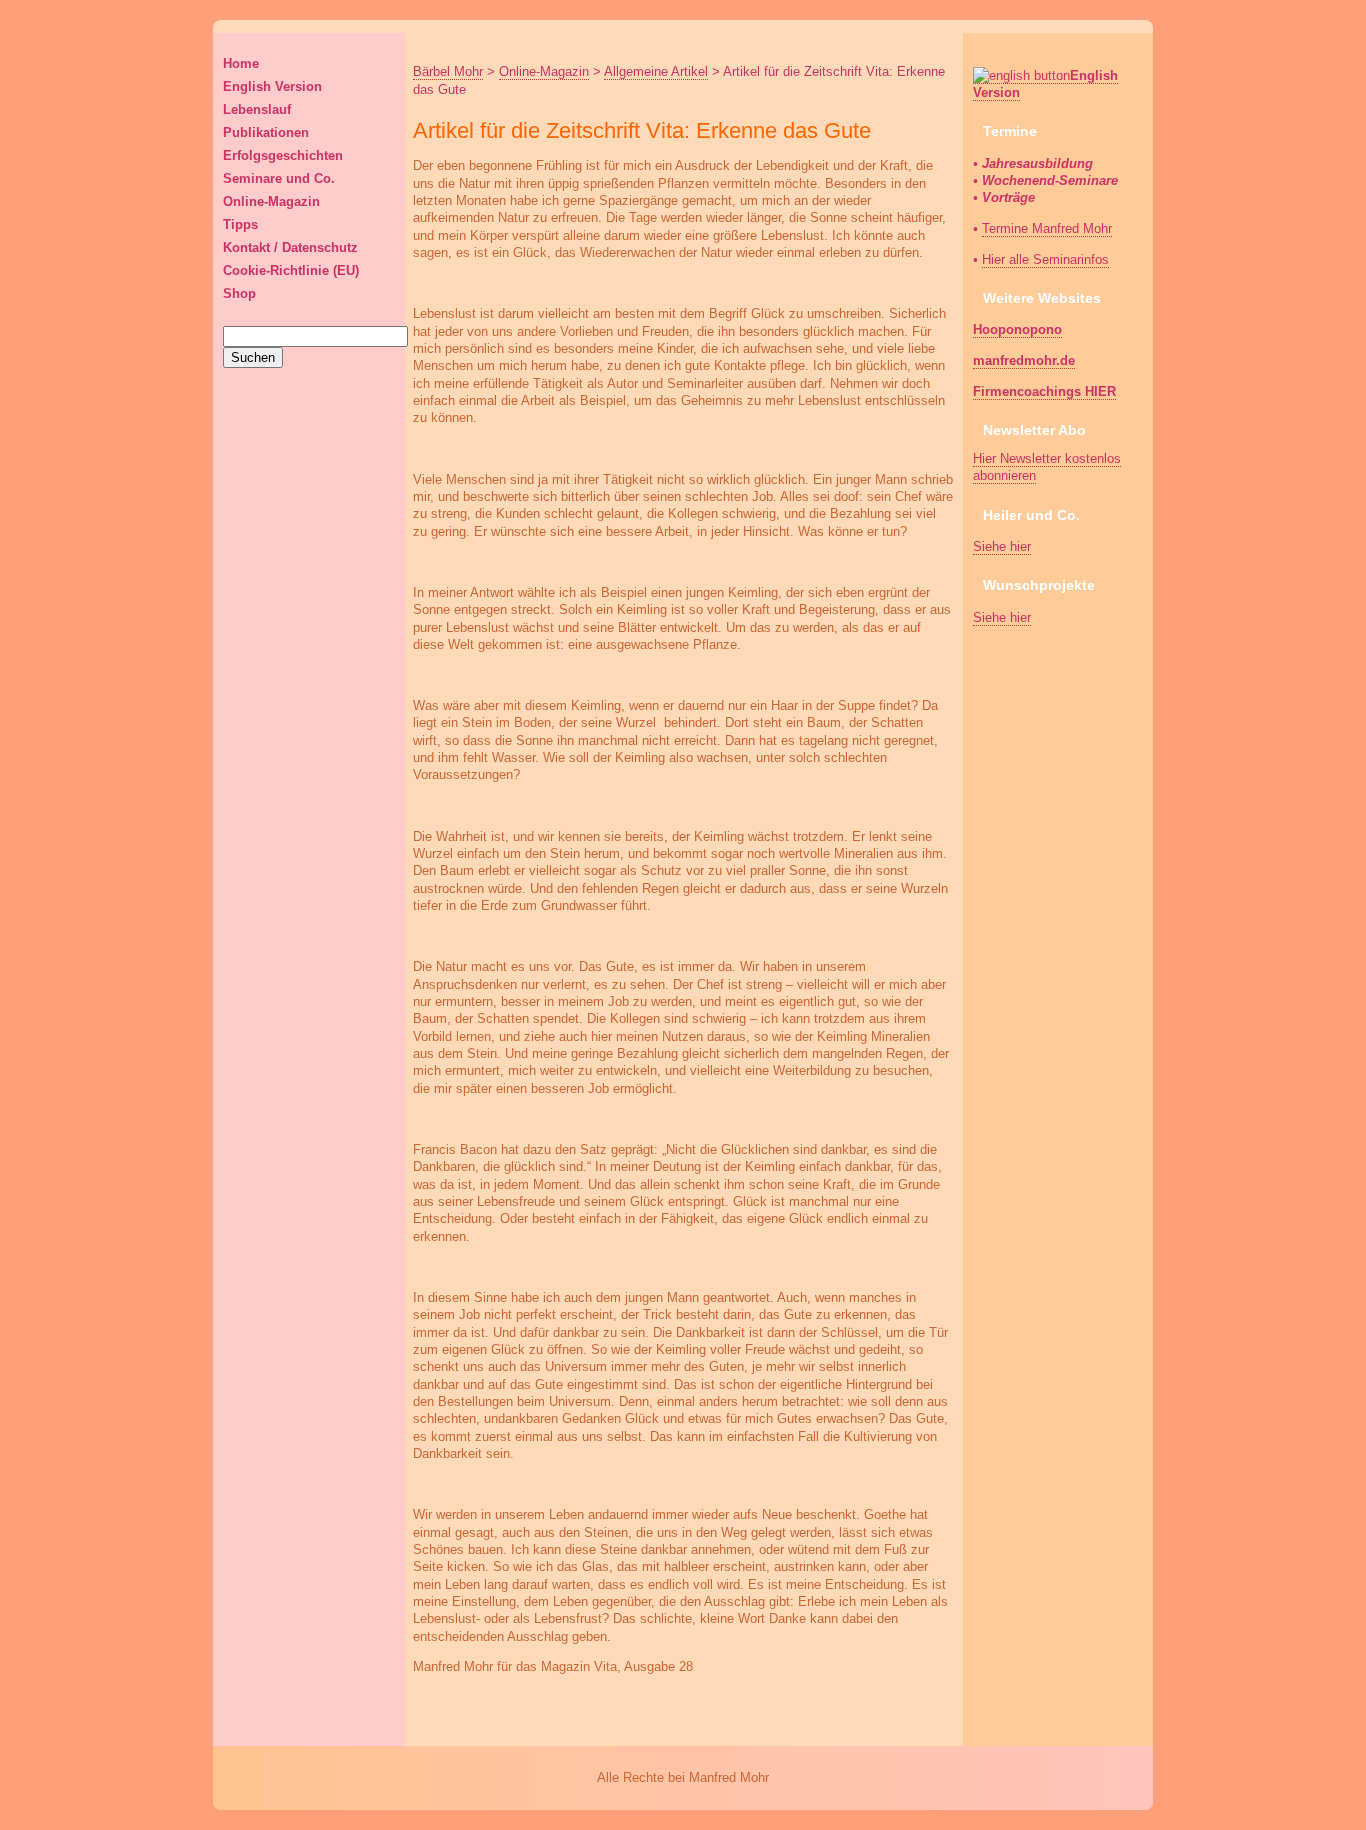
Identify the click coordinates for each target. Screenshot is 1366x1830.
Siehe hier (1002, 546)
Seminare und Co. (279, 178)
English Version (272, 86)
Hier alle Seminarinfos (1045, 259)
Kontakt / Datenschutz (290, 247)
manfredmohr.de (1024, 360)
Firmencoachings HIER (1044, 391)
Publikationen (266, 132)
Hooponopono (1017, 329)
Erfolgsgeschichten (283, 155)
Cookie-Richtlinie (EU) (291, 270)
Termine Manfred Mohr (1047, 228)
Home (241, 63)
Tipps (240, 224)
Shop (239, 293)
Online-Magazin (271, 201)
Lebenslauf (257, 109)
